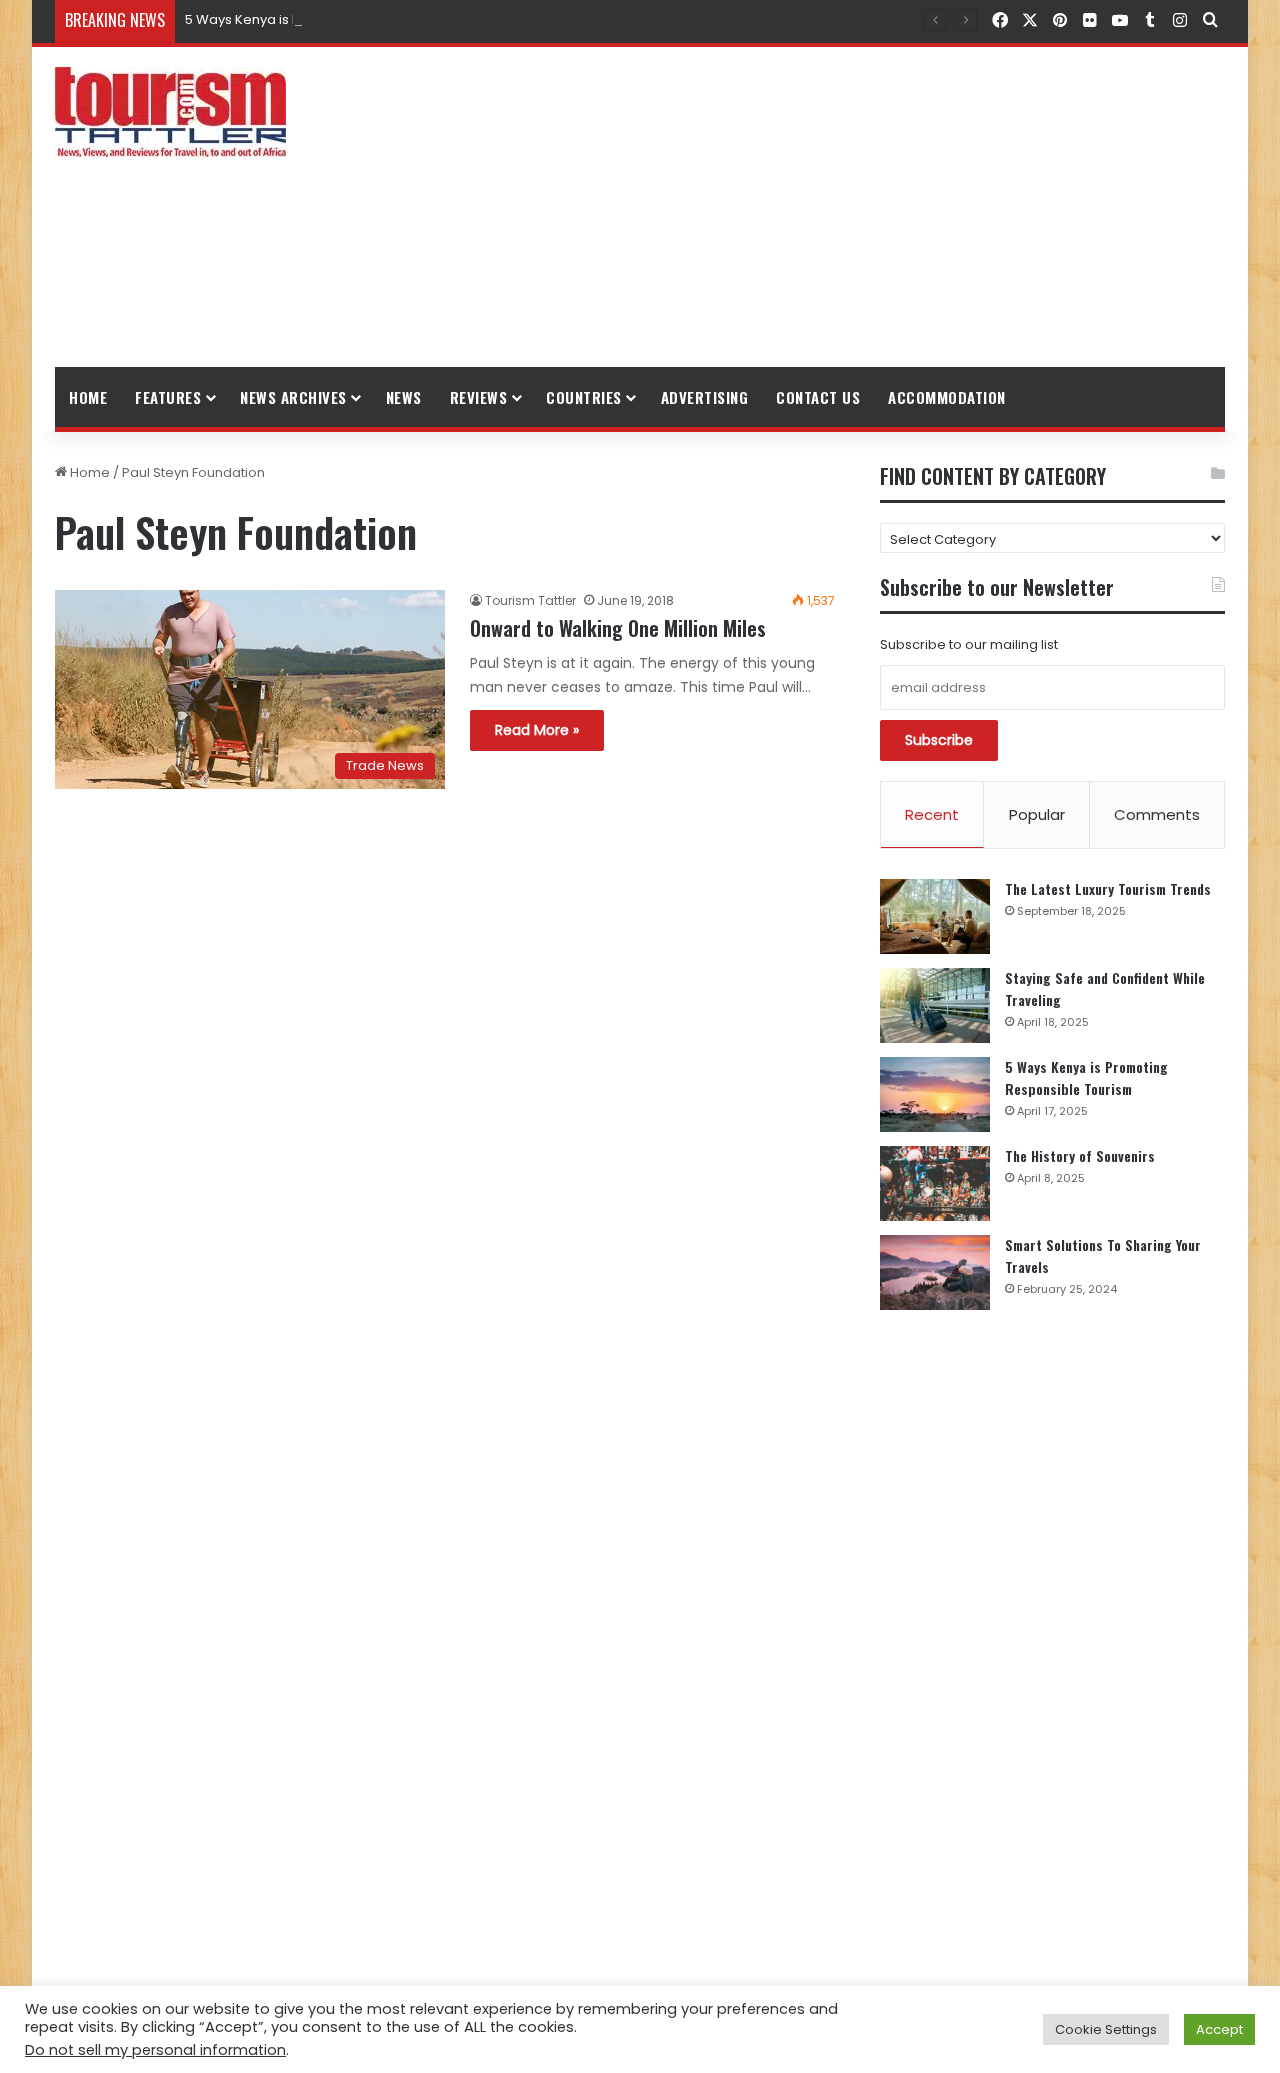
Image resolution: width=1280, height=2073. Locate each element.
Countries (584, 397)
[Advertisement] (840, 207)
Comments (1157, 814)
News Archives (293, 397)
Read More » (537, 730)
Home (88, 397)
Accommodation (947, 397)
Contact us (818, 397)
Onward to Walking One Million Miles (618, 628)
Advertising (705, 397)
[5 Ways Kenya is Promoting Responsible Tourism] (935, 1094)
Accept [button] (1219, 2029)
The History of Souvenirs (1080, 1155)
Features (168, 397)
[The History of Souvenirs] (935, 1183)
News (404, 397)
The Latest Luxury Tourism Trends (1108, 888)
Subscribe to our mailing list (969, 644)
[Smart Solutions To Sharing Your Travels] (935, 1272)
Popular (1037, 814)
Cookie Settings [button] (1106, 2029)
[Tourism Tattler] (170, 112)
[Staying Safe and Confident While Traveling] (935, 1005)
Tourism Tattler (530, 600)
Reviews (479, 397)
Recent (932, 814)
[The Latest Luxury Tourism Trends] (935, 916)
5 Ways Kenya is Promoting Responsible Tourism (342, 19)
